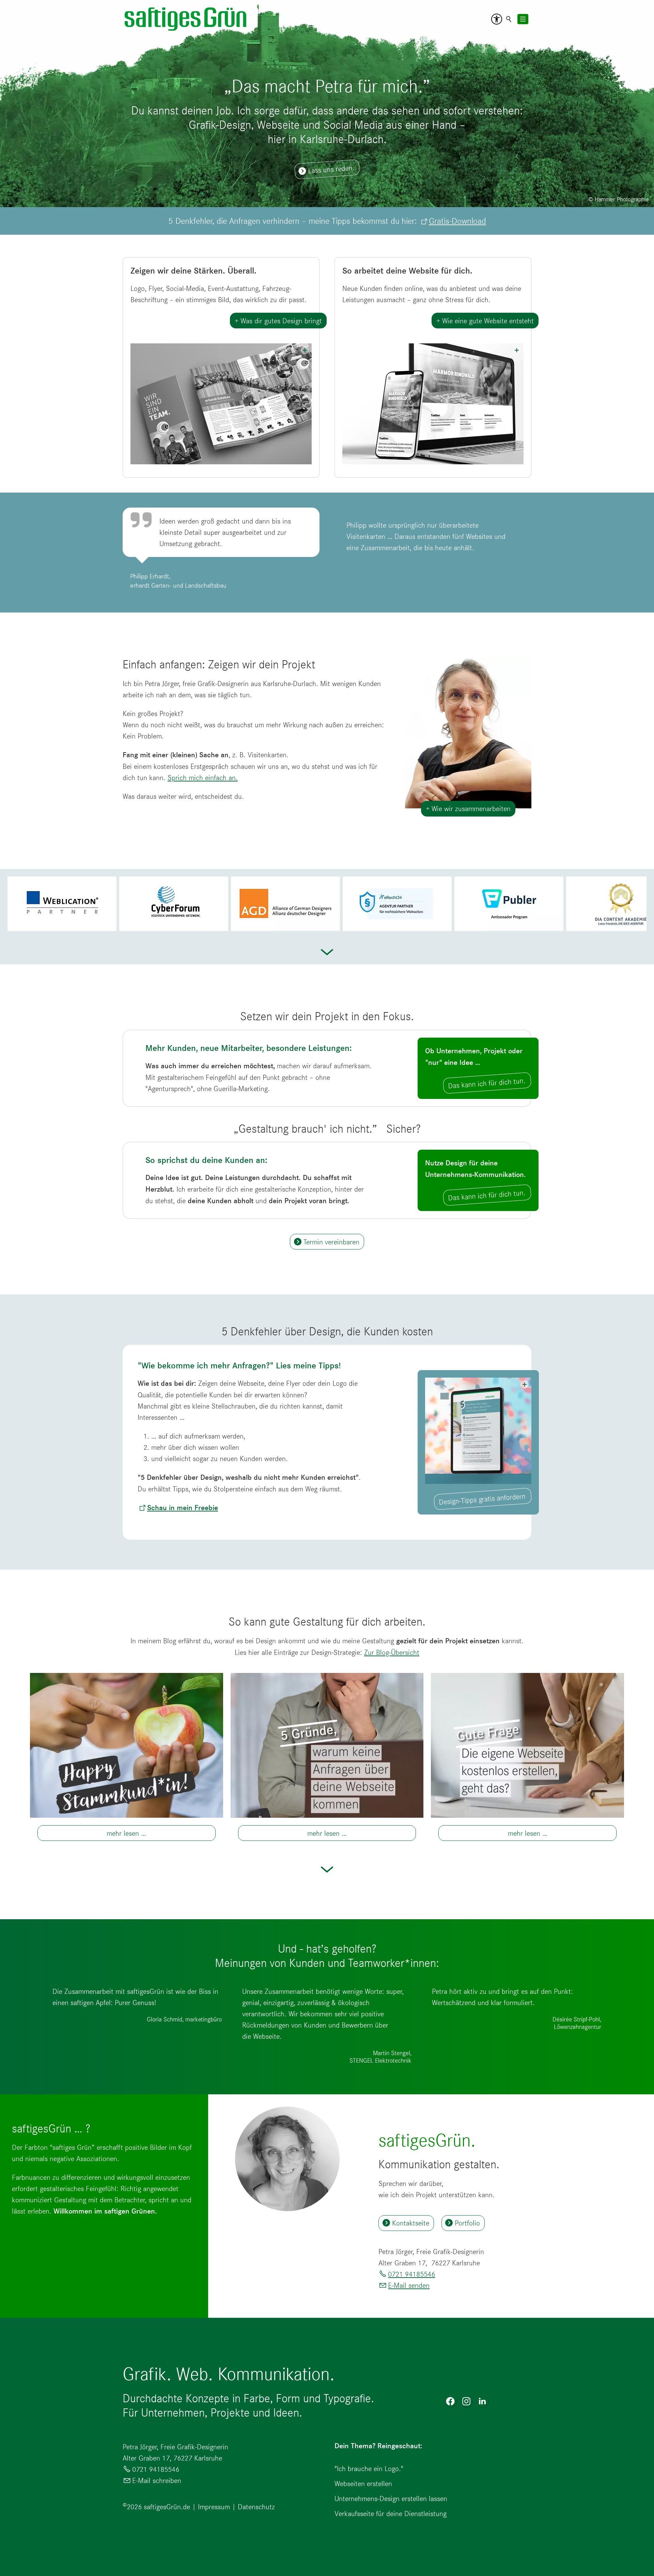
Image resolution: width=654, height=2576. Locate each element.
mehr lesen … (126, 1833)
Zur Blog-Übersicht (392, 1652)
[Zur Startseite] (186, 19)
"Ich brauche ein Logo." (369, 2469)
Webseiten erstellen (363, 2484)
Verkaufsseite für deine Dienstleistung (391, 2513)
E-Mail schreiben (157, 2480)
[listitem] (61, 904)
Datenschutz (256, 2507)
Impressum (214, 2507)
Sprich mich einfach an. (203, 778)
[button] (497, 19)
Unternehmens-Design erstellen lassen (391, 2499)
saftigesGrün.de (167, 2507)
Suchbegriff (509, 19)
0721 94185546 (411, 2274)
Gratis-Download (457, 221)
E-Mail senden (409, 2285)
